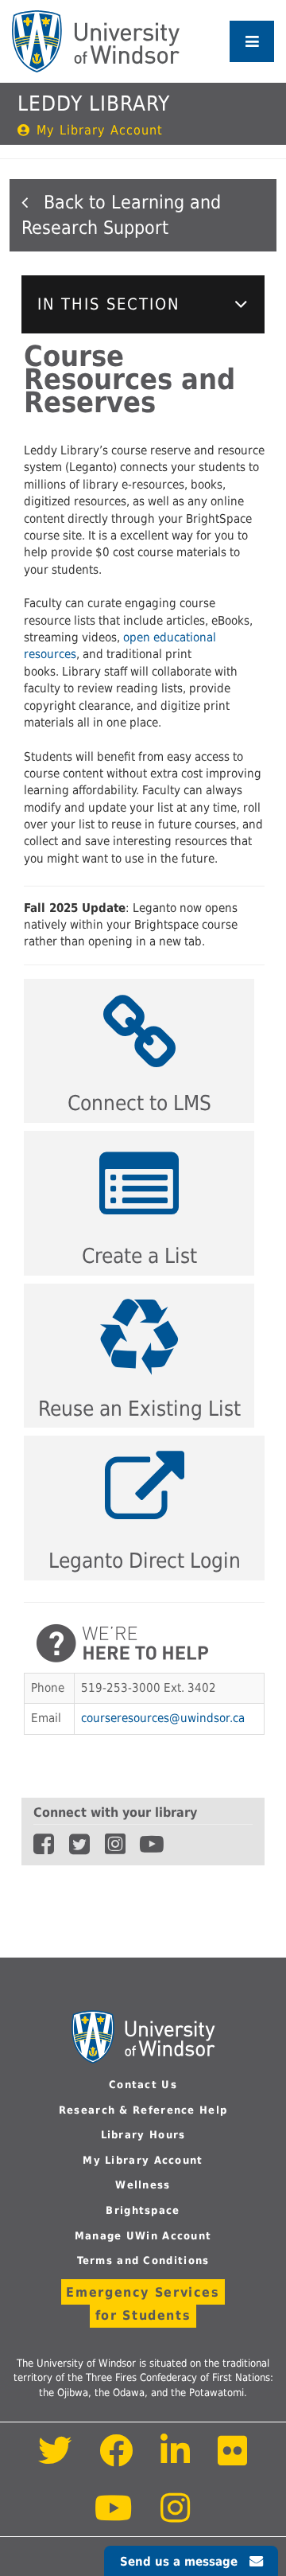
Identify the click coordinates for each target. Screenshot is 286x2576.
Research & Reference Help (143, 2110)
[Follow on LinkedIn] (176, 2459)
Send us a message (179, 2562)
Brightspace (143, 2210)
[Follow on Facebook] (116, 2459)
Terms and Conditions (143, 2260)
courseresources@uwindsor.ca (163, 1718)
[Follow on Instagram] (176, 2517)
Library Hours (143, 2135)
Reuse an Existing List (139, 1409)
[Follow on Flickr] (233, 2459)
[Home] (96, 41)
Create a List (139, 1256)
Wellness (143, 2185)
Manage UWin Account (143, 2236)
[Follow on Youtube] (115, 2517)
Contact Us (143, 2085)
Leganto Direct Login (145, 1561)
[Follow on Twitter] (55, 2459)
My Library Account (100, 131)
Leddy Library (94, 103)
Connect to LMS (139, 1103)
